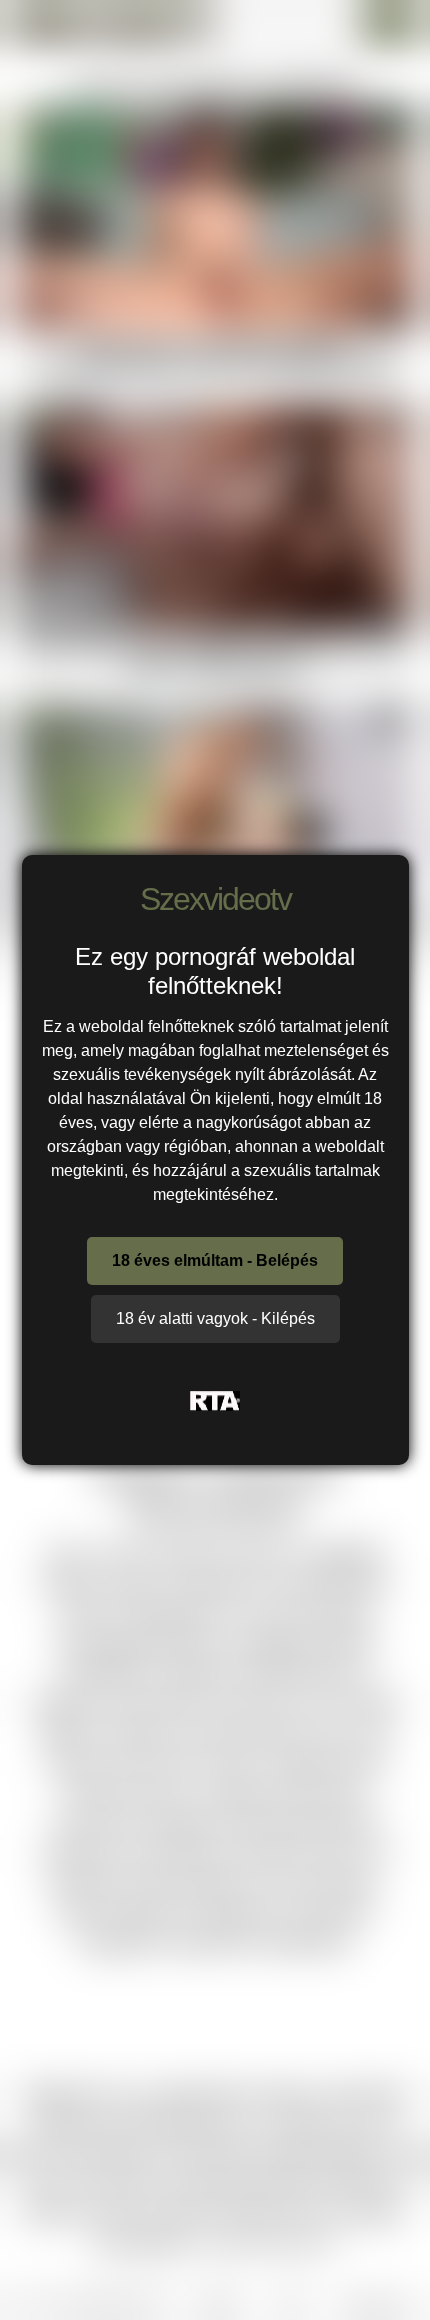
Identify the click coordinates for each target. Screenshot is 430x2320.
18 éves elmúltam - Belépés (215, 1260)
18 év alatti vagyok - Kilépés (215, 1318)
